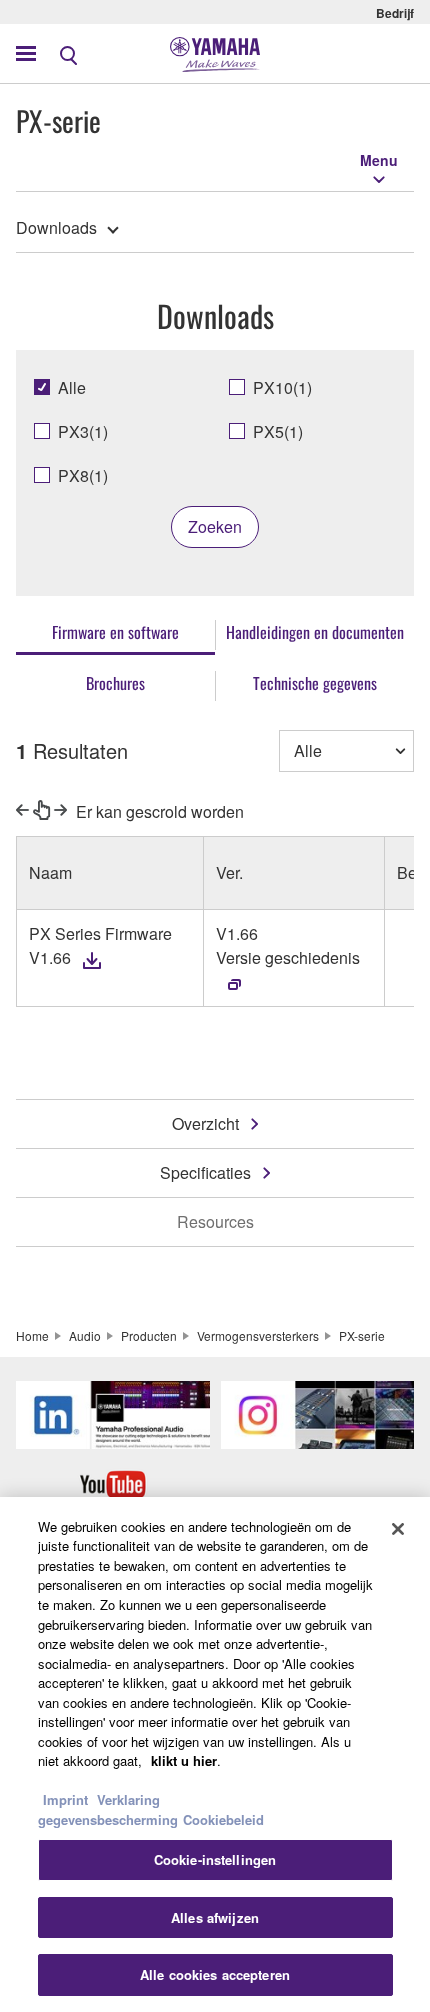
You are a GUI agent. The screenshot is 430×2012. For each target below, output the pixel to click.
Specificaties (205, 1172)
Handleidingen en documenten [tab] (315, 632)
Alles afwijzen (215, 1917)
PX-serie (362, 1335)
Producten (149, 1335)
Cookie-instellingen (215, 1859)
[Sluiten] (398, 1529)
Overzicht (205, 1123)
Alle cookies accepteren (215, 1974)
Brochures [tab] (115, 683)
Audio (85, 1335)
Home (32, 1335)
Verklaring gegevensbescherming (108, 1809)
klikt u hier (184, 1760)
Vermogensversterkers (258, 1335)
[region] (215, 1754)
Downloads (56, 227)
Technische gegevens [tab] (315, 683)
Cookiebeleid (223, 1819)
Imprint (65, 1799)
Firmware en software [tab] (115, 632)
